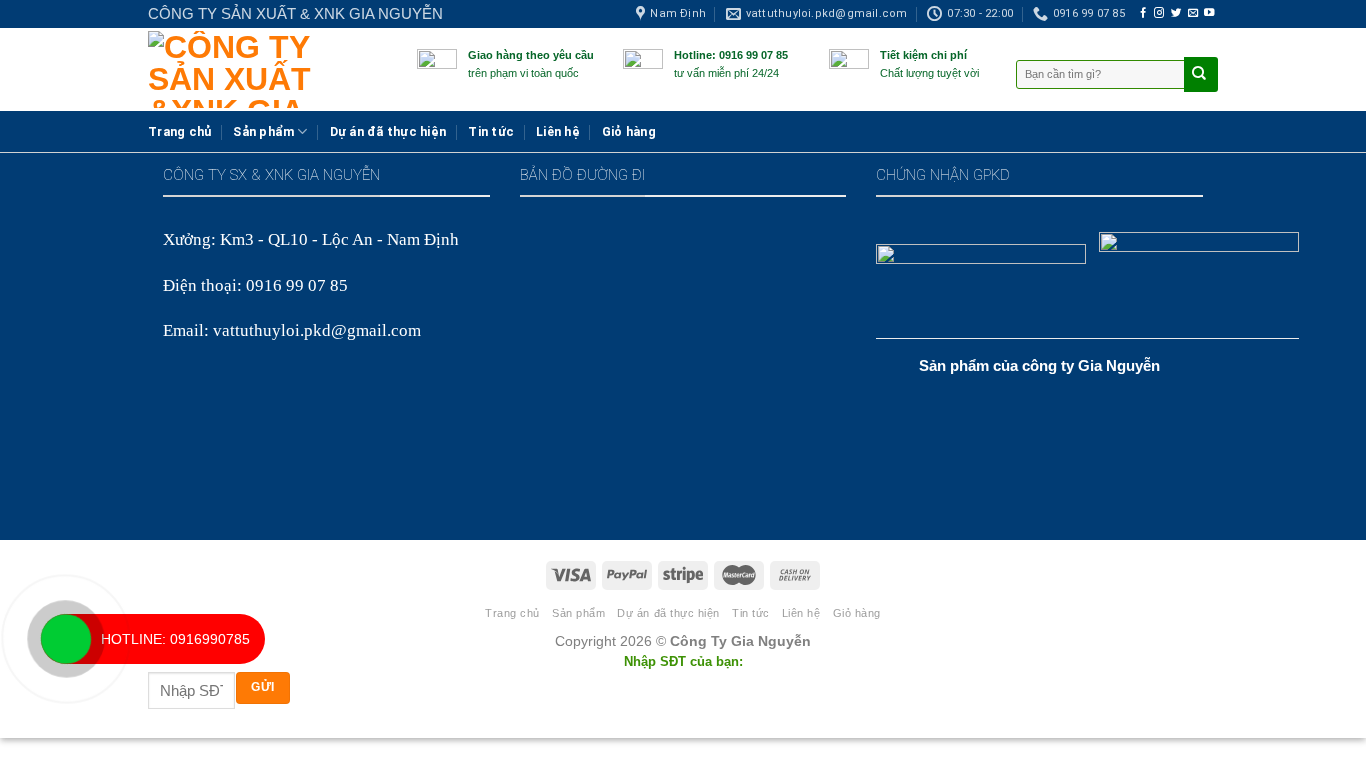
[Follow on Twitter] (1176, 13)
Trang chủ (179, 131)
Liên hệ (558, 131)
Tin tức (491, 131)
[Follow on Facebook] (1143, 13)
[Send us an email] (1193, 13)
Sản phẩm (263, 131)
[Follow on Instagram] (1159, 13)
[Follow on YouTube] (1209, 13)
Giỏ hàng (629, 131)
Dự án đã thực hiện (388, 131)
